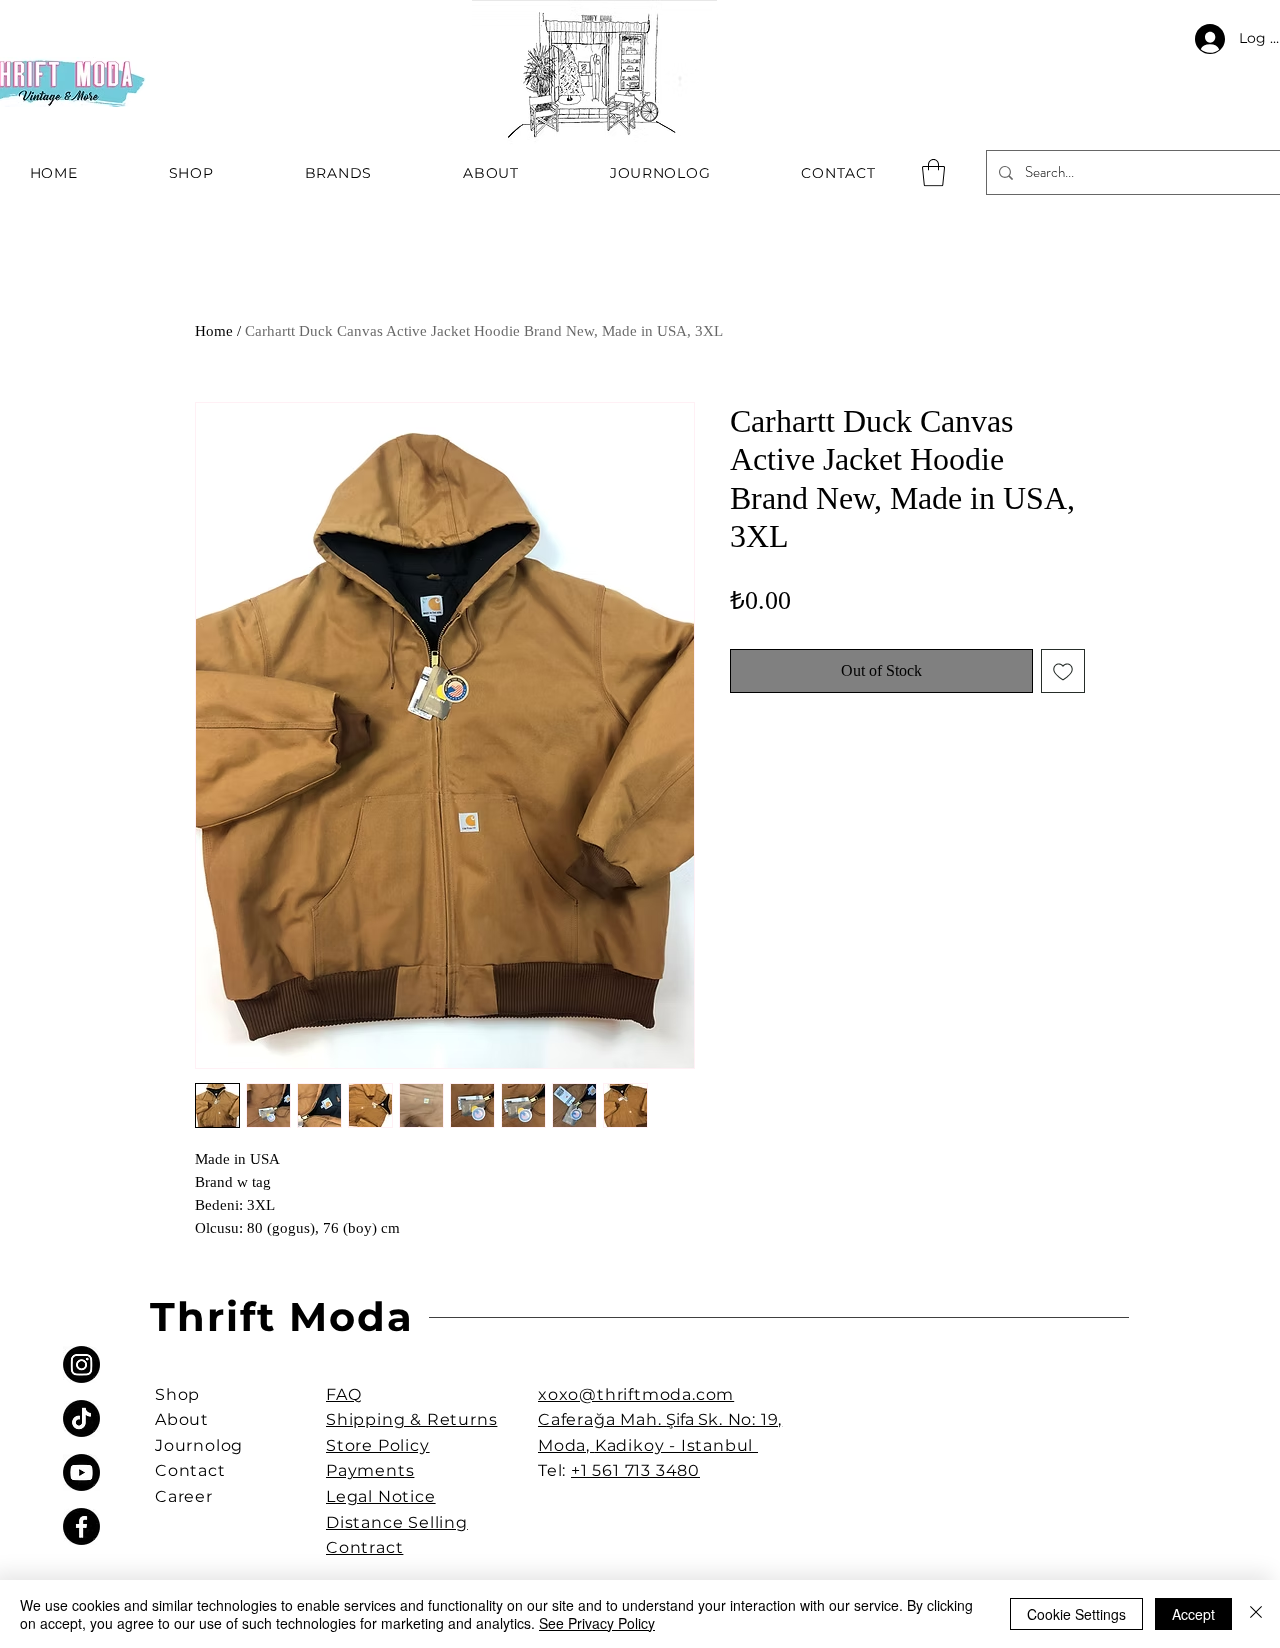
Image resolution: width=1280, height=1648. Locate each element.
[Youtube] (81, 1472)
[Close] (1256, 1614)
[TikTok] (81, 1418)
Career (184, 1496)
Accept (1193, 1614)
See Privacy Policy (597, 1623)
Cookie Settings (1076, 1614)
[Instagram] (81, 1364)
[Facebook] (81, 1526)
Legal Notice (381, 1496)
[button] (933, 172)
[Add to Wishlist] (1063, 671)
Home (214, 331)
